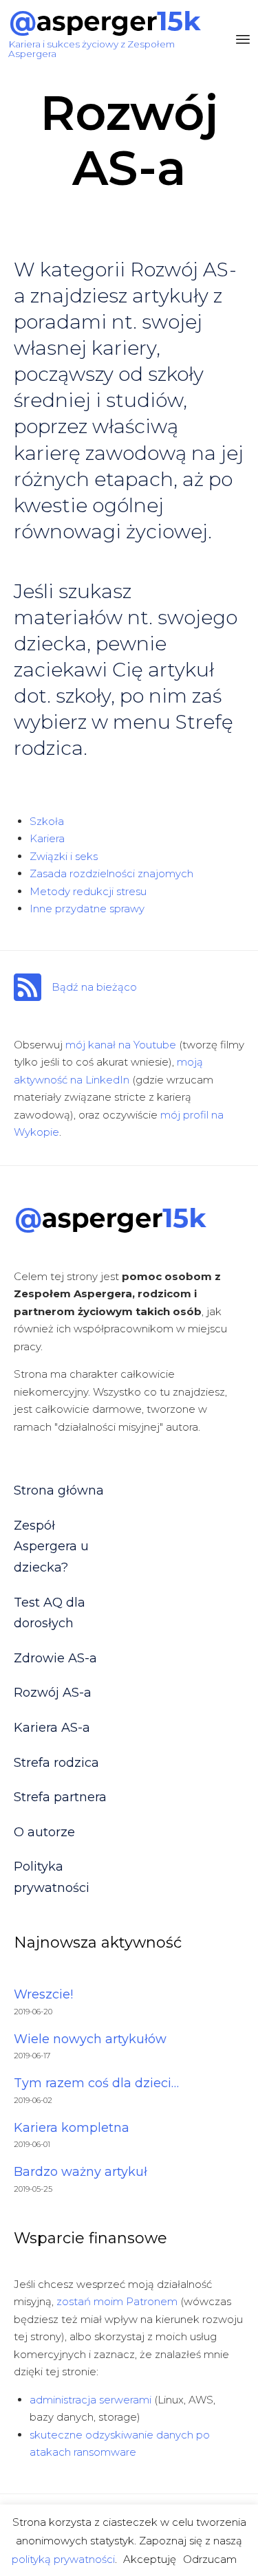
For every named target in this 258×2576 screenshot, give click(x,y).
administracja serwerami (90, 2400)
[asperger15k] (105, 23)
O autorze (44, 1832)
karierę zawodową (100, 453)
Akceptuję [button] (150, 2559)
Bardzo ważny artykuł (80, 2172)
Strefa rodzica (56, 1763)
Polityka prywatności (52, 1877)
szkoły (83, 696)
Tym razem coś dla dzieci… (96, 2083)
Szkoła (47, 821)
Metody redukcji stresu (88, 891)
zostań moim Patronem (117, 2301)
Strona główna (59, 1490)
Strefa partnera (60, 1797)
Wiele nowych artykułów (90, 2039)
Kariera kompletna (72, 2128)
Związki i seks (64, 856)
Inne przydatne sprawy (87, 909)
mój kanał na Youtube (121, 1045)
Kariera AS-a (52, 1728)
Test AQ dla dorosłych (50, 1613)
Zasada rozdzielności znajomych (111, 873)
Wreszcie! (43, 1994)
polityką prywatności (63, 2559)
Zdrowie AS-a (55, 1658)
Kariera (47, 838)
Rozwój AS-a (53, 1693)
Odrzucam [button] (210, 2559)
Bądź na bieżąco (94, 987)
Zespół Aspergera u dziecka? (51, 1546)
